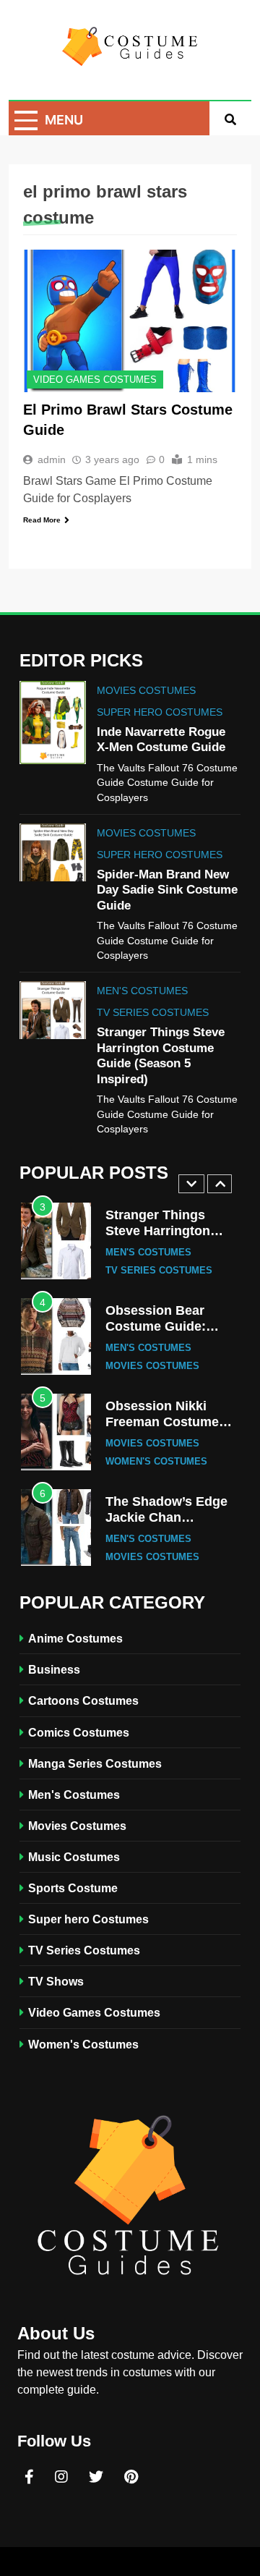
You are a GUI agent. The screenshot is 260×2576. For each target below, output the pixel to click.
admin (52, 459)
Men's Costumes (142, 991)
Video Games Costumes (95, 380)
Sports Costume (73, 1888)
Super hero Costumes (160, 712)
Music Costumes (74, 1857)
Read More (42, 520)
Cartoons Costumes (83, 1700)
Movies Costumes (146, 690)
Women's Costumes (156, 1462)
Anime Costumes (75, 1638)
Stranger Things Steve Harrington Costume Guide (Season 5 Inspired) (165, 1238)
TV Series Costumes (153, 1012)
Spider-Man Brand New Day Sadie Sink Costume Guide (167, 890)
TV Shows (56, 1981)
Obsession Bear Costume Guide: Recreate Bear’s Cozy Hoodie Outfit (172, 1334)
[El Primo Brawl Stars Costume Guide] (130, 321)
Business (54, 1669)
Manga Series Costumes (95, 1763)
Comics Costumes (79, 1732)
